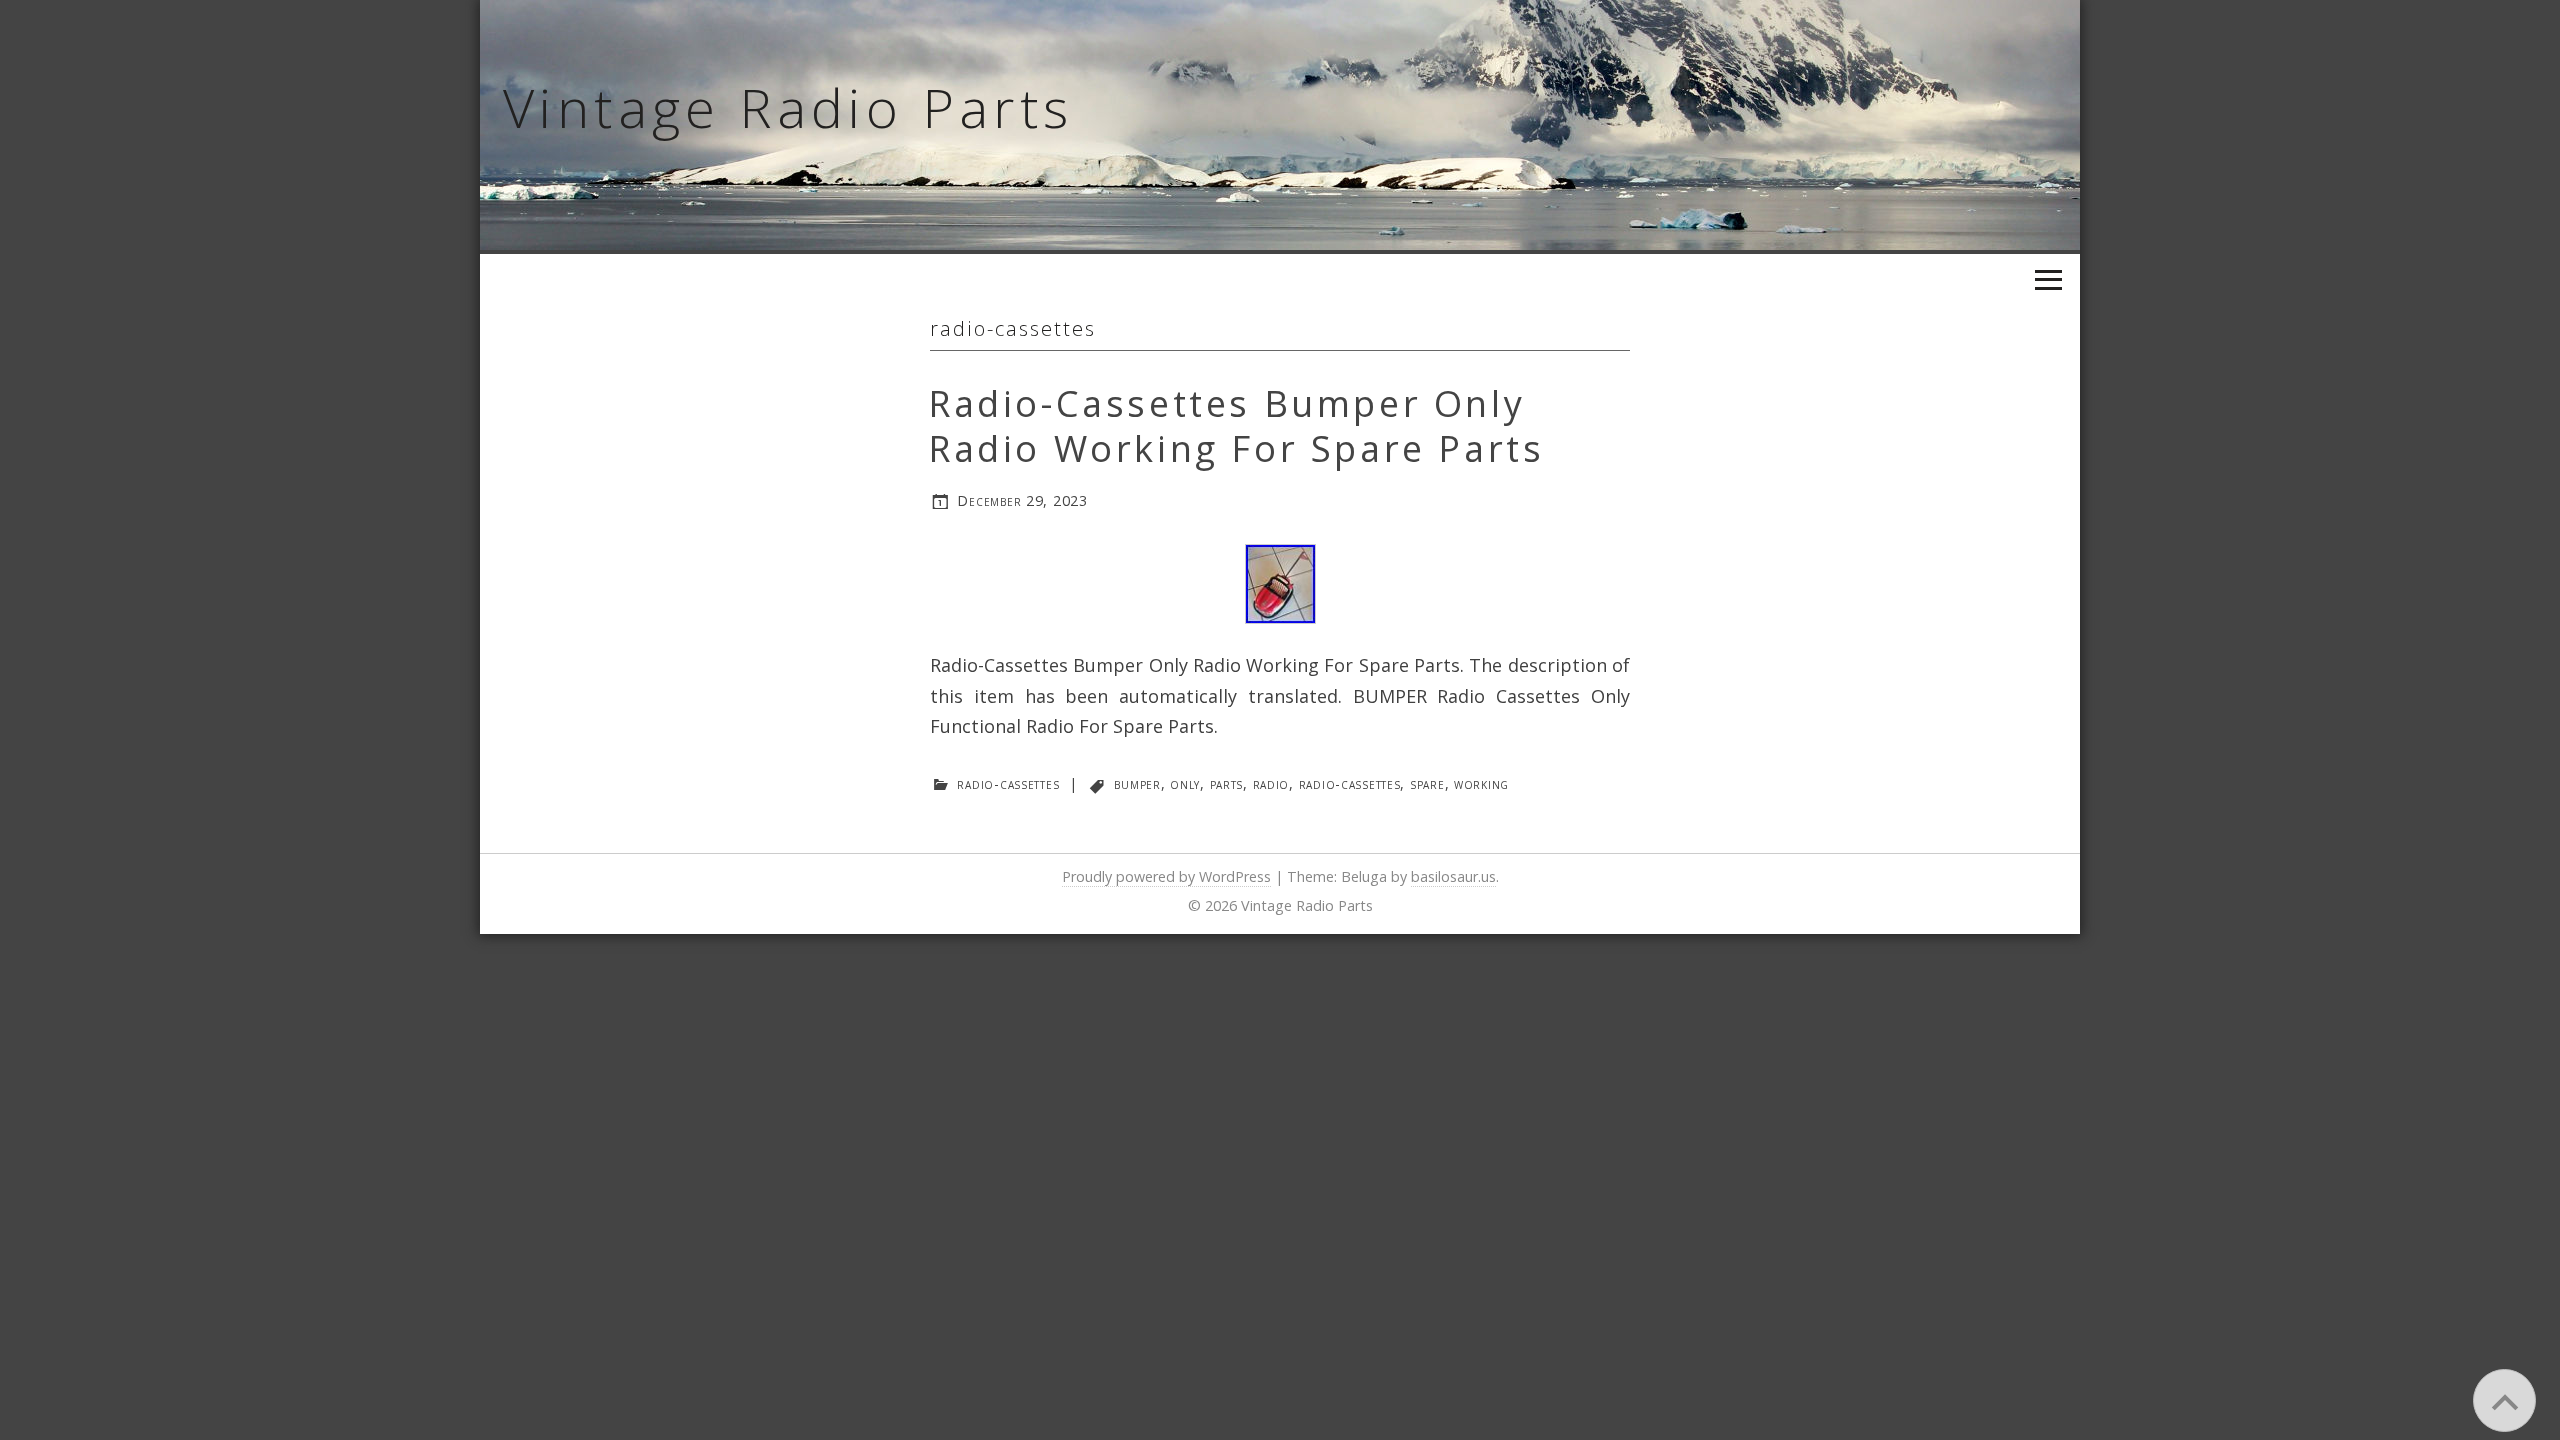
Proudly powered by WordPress (1166, 876)
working (1481, 783)
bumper (1137, 783)
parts (1227, 783)
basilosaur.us (1453, 876)
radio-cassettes (1008, 783)
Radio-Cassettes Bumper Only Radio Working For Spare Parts (1236, 426)
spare (1427, 783)
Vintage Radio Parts (788, 107)
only (1185, 783)
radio (1271, 783)
